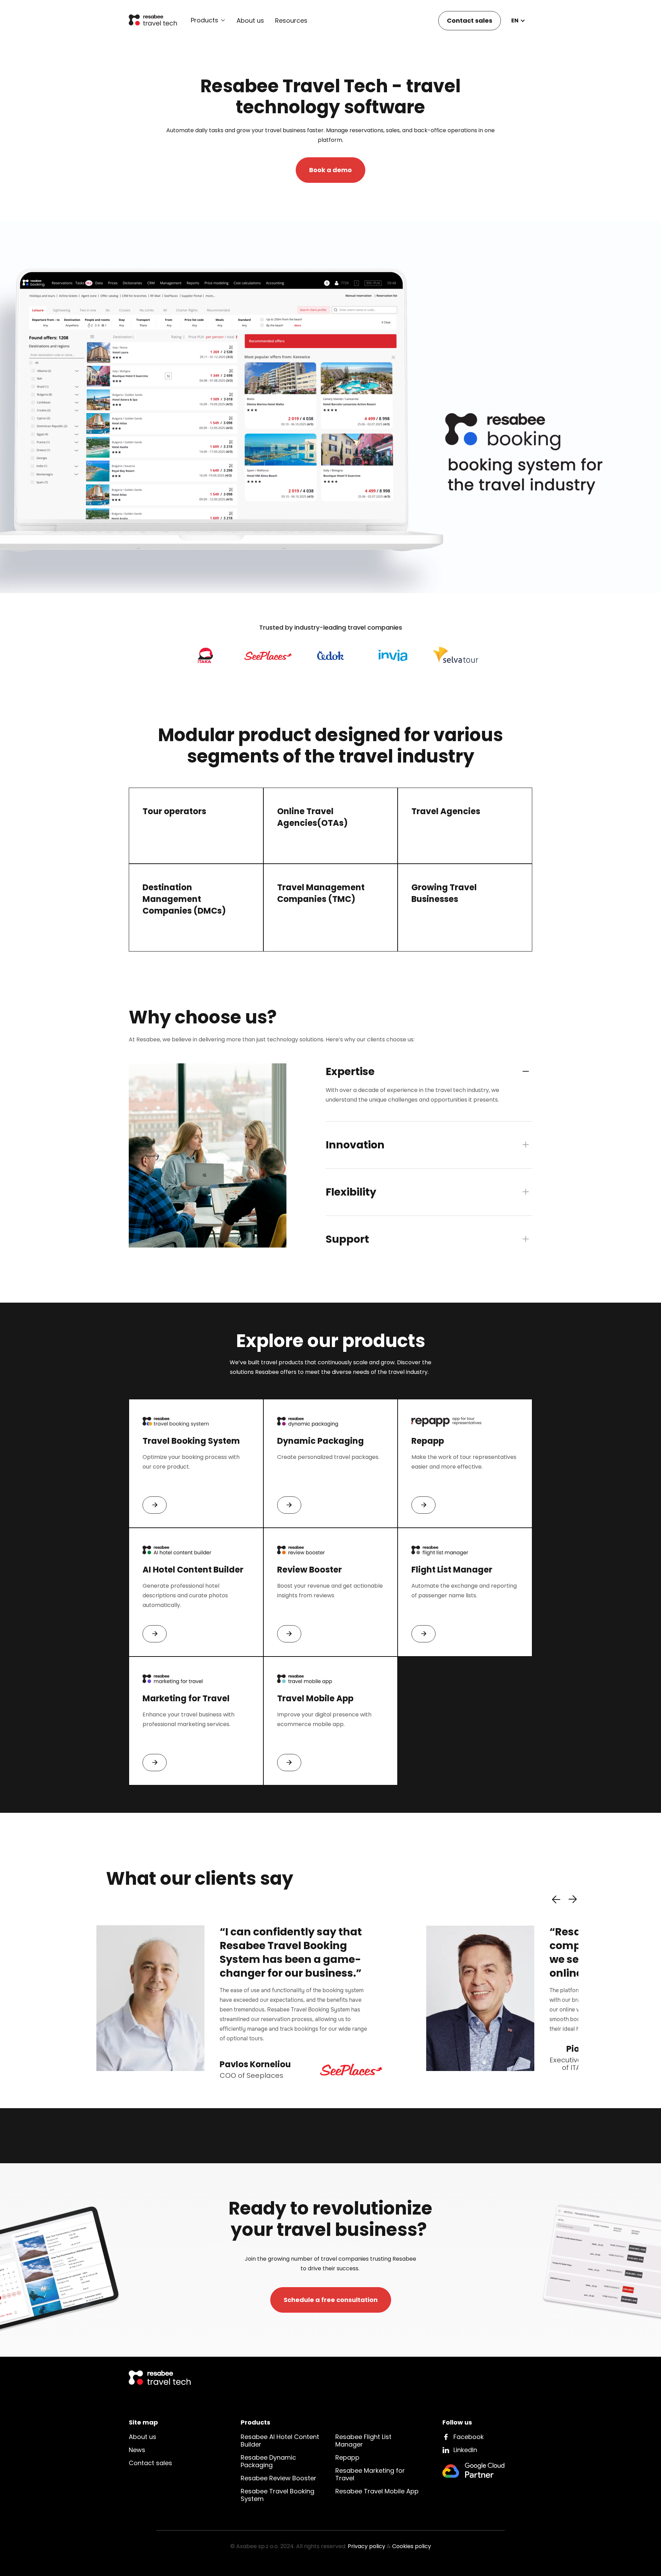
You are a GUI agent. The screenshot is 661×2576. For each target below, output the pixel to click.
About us (250, 21)
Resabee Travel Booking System (277, 2495)
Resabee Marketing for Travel (370, 2474)
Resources (291, 21)
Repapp (347, 2457)
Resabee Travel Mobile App (377, 2491)
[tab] (429, 1093)
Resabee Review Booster (279, 2478)
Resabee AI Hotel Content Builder (280, 2441)
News (137, 2450)
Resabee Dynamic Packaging (268, 2461)
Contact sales (470, 20)
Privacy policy (366, 2546)
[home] (153, 21)
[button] (208, 20)
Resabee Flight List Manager (363, 2441)
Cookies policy (412, 2546)
